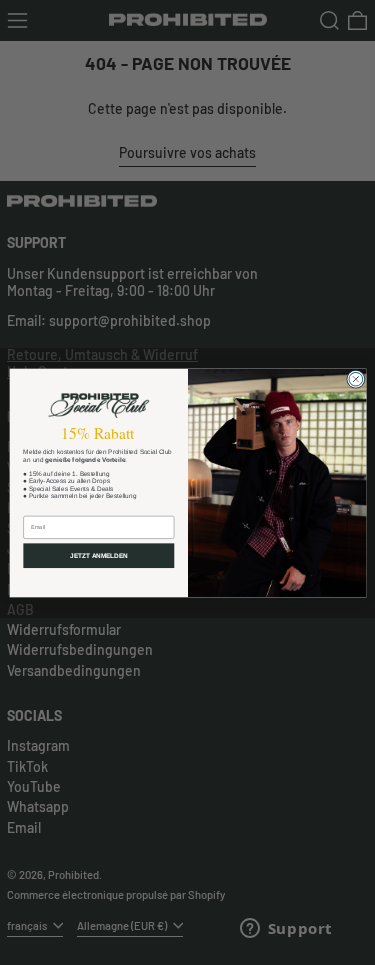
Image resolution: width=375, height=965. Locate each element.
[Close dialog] (355, 379)
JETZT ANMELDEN (99, 555)
